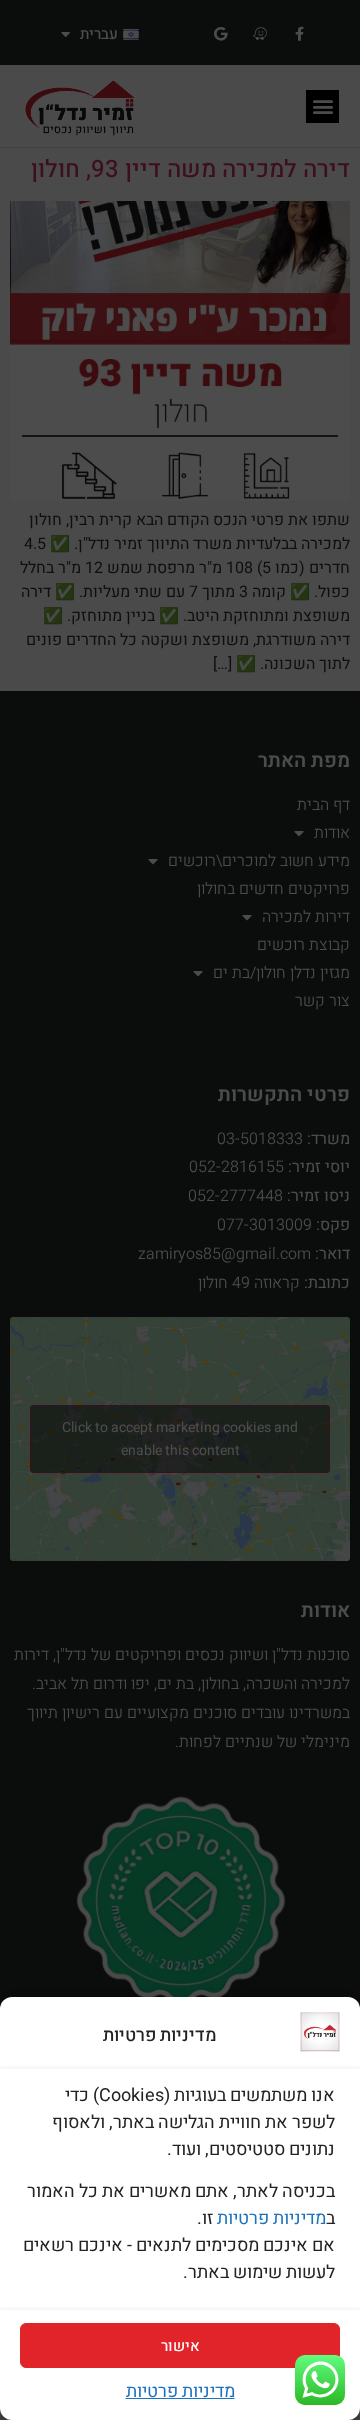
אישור (180, 2346)
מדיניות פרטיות (271, 2218)
